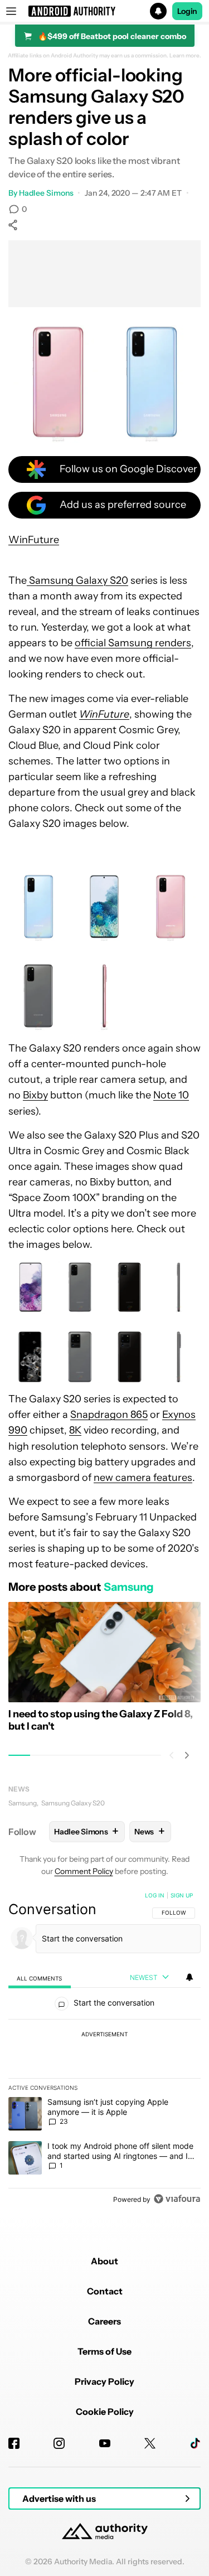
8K (75, 1430)
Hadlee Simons (46, 193)
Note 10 (171, 1095)
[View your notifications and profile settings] (189, 1977)
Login (187, 11)
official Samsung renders (133, 643)
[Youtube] (105, 2443)
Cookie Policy (105, 2412)
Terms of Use (104, 2351)
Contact (105, 2291)
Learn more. (185, 56)
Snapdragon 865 (109, 1415)
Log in (155, 1895)
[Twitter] (150, 2443)
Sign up (182, 1895)
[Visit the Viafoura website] (177, 2199)
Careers (104, 2321)
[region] (104, 2050)
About (104, 2261)
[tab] (40, 1978)
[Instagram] (59, 2443)
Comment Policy (84, 1871)
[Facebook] (14, 2443)
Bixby (35, 1095)
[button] (104, 11)
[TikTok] (195, 2443)
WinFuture (34, 540)
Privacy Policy (104, 2381)
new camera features (143, 1478)
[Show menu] (11, 11)
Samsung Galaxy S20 (77, 580)
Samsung (23, 1803)
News (19, 1789)
